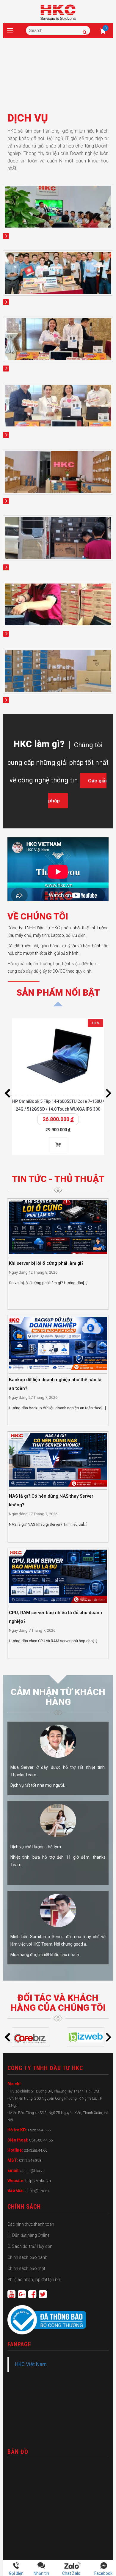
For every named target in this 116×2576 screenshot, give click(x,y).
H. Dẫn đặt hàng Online (28, 2235)
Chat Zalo (73, 2573)
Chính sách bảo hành (27, 2257)
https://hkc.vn (38, 2181)
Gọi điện (16, 2573)
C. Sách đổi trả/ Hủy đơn (30, 2246)
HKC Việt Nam (31, 2364)
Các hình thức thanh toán (31, 2224)
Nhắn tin (41, 2573)
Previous (7, 1093)
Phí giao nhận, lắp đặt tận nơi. (35, 2279)
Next (109, 1093)
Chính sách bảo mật (26, 2268)
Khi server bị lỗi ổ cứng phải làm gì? (46, 1263)
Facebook (103, 2573)
